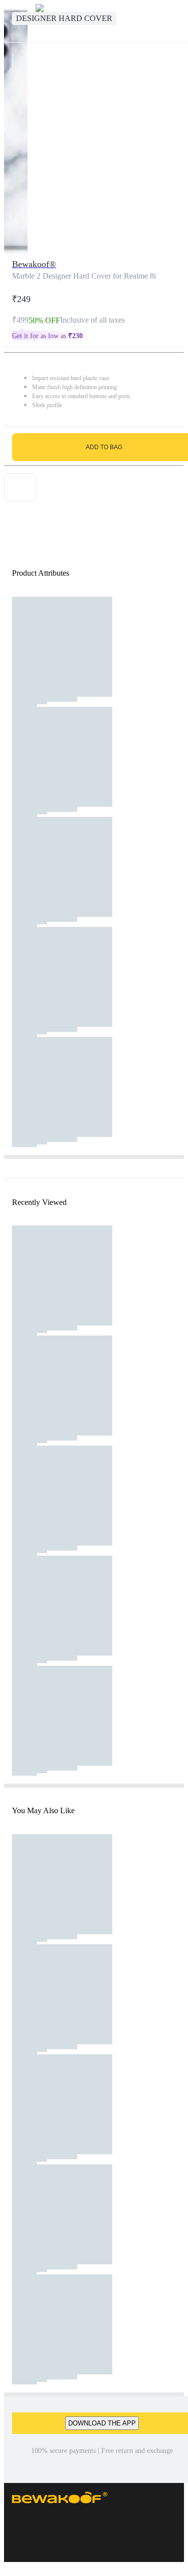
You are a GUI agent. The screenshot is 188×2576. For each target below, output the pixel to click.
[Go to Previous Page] (13, 21)
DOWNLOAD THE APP (102, 2423)
